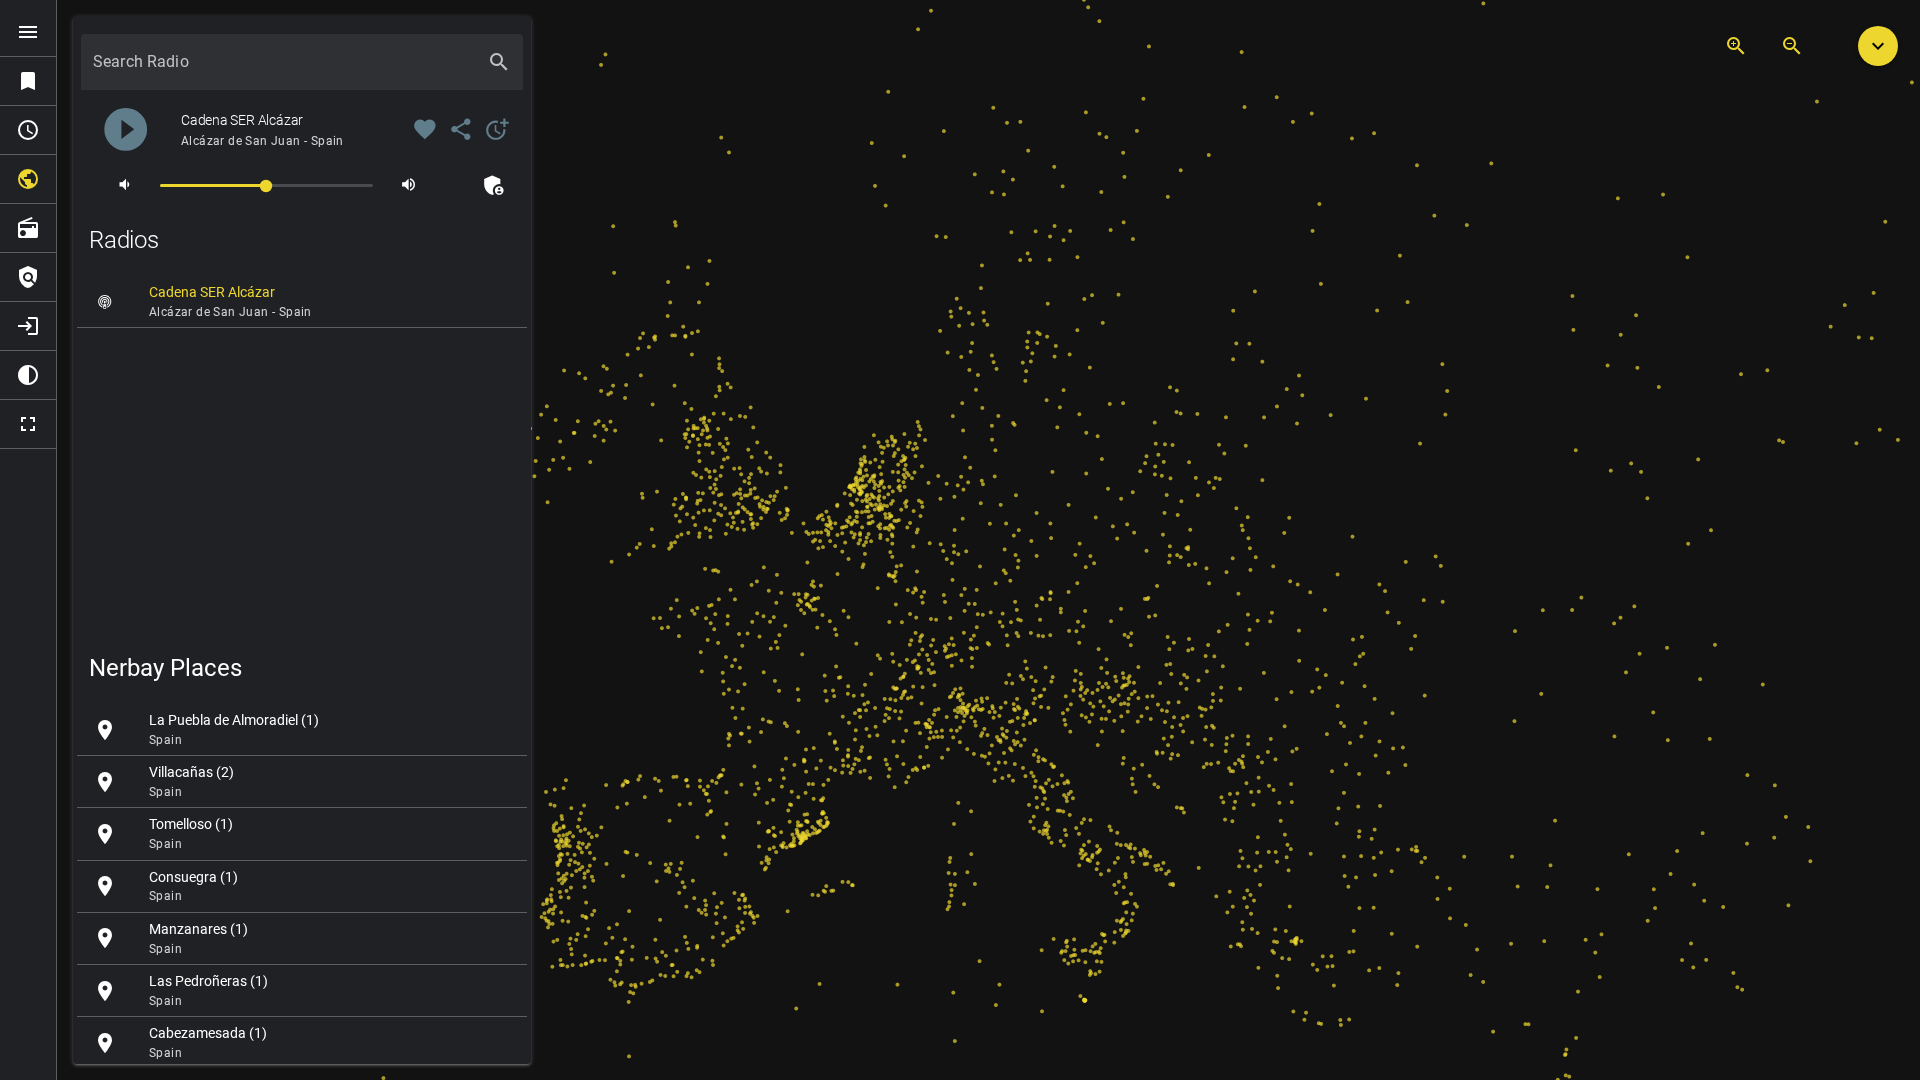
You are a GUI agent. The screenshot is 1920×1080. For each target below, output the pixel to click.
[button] (1878, 46)
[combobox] (284, 70)
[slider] (266, 184)
